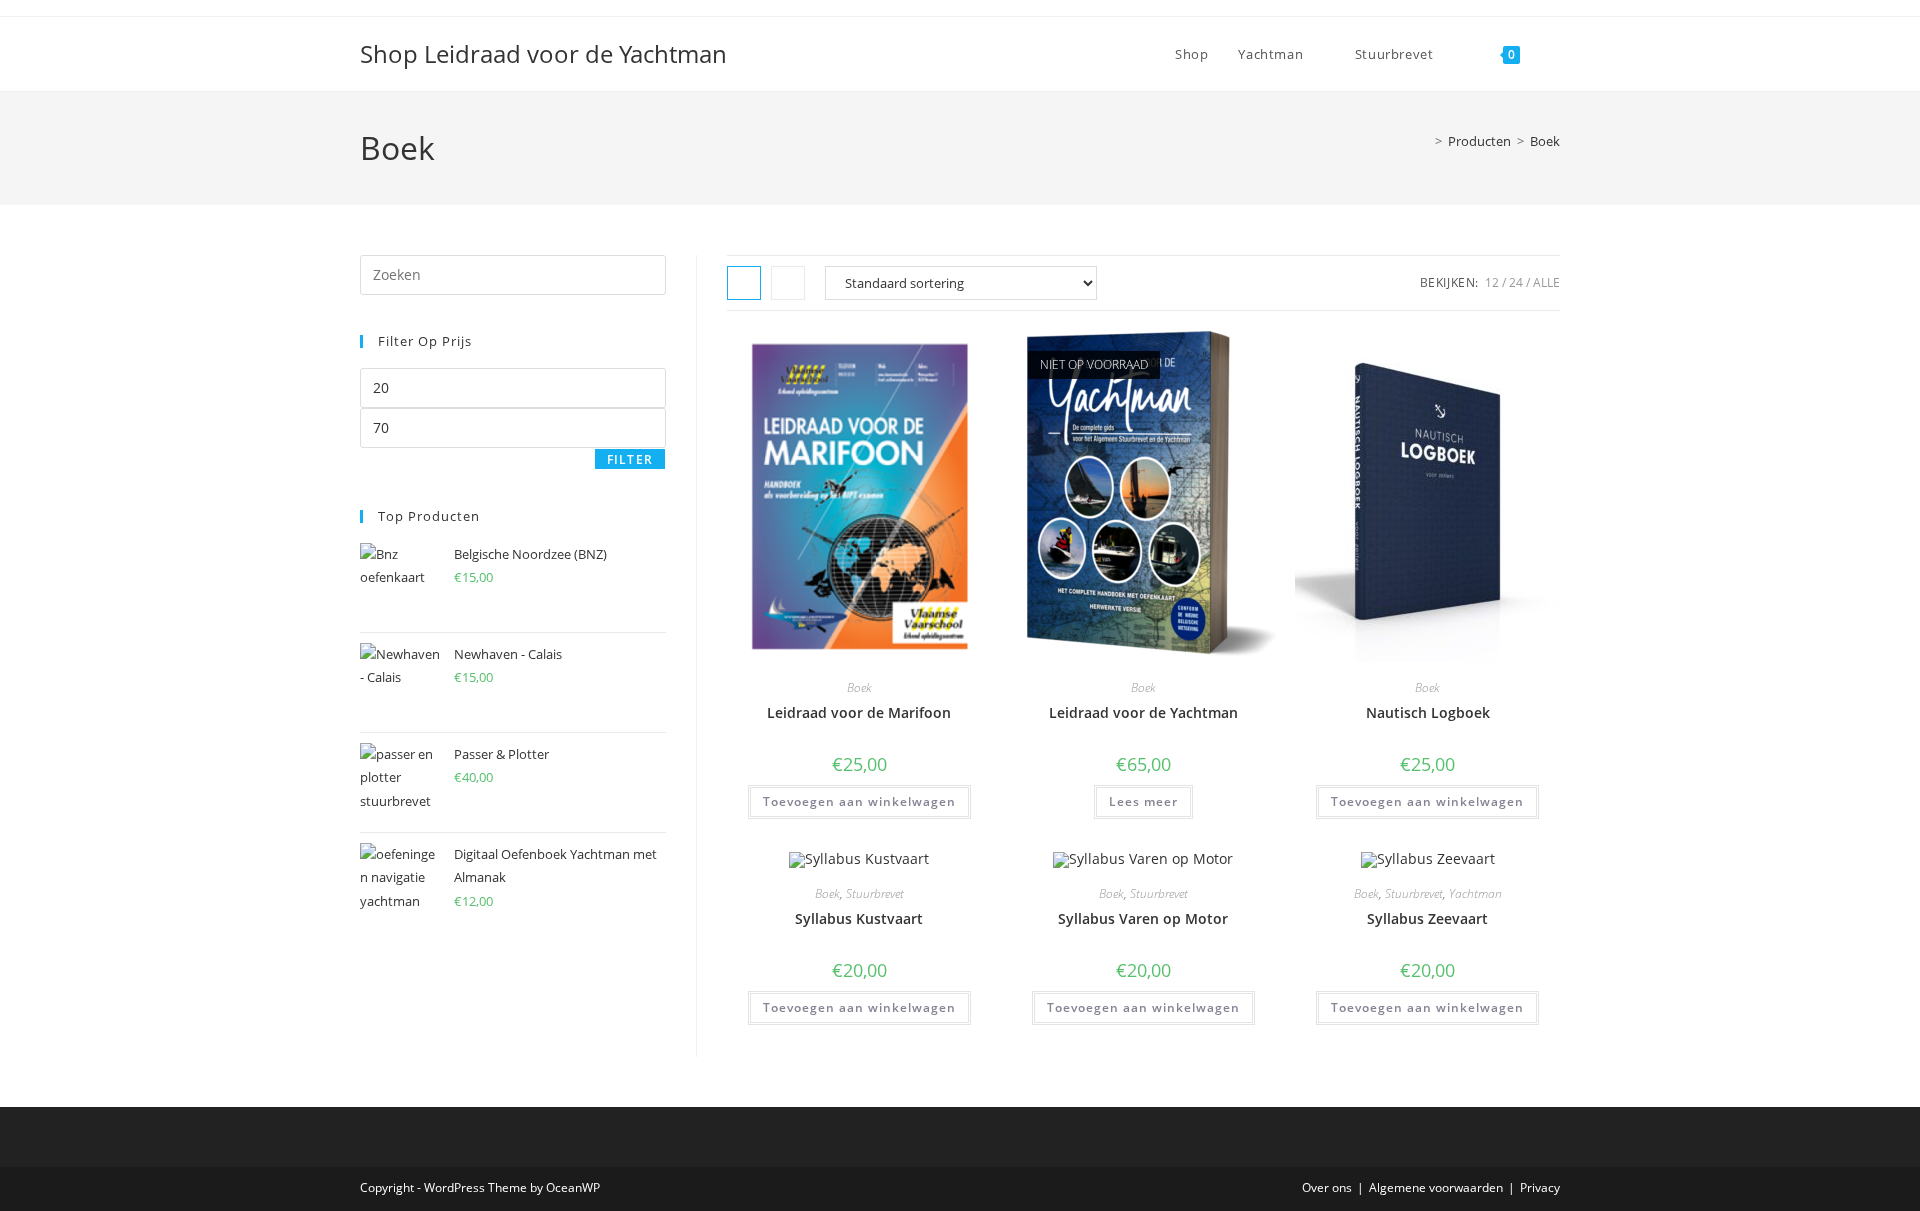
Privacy (1540, 1187)
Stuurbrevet (875, 893)
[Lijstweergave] (788, 283)
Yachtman (1475, 893)
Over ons (1327, 1187)
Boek (1545, 141)
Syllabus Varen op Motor (1143, 918)
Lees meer (1143, 801)
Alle (1546, 282)
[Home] (1424, 141)
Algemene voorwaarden (1436, 1187)
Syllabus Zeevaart (1427, 918)
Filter (630, 459)
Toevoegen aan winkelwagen (859, 801)
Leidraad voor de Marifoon (859, 712)
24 (1516, 282)
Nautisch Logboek (1428, 712)
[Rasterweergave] (744, 283)
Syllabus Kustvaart (859, 918)
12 (1492, 282)
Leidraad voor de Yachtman (1143, 712)
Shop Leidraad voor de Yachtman (543, 53)
